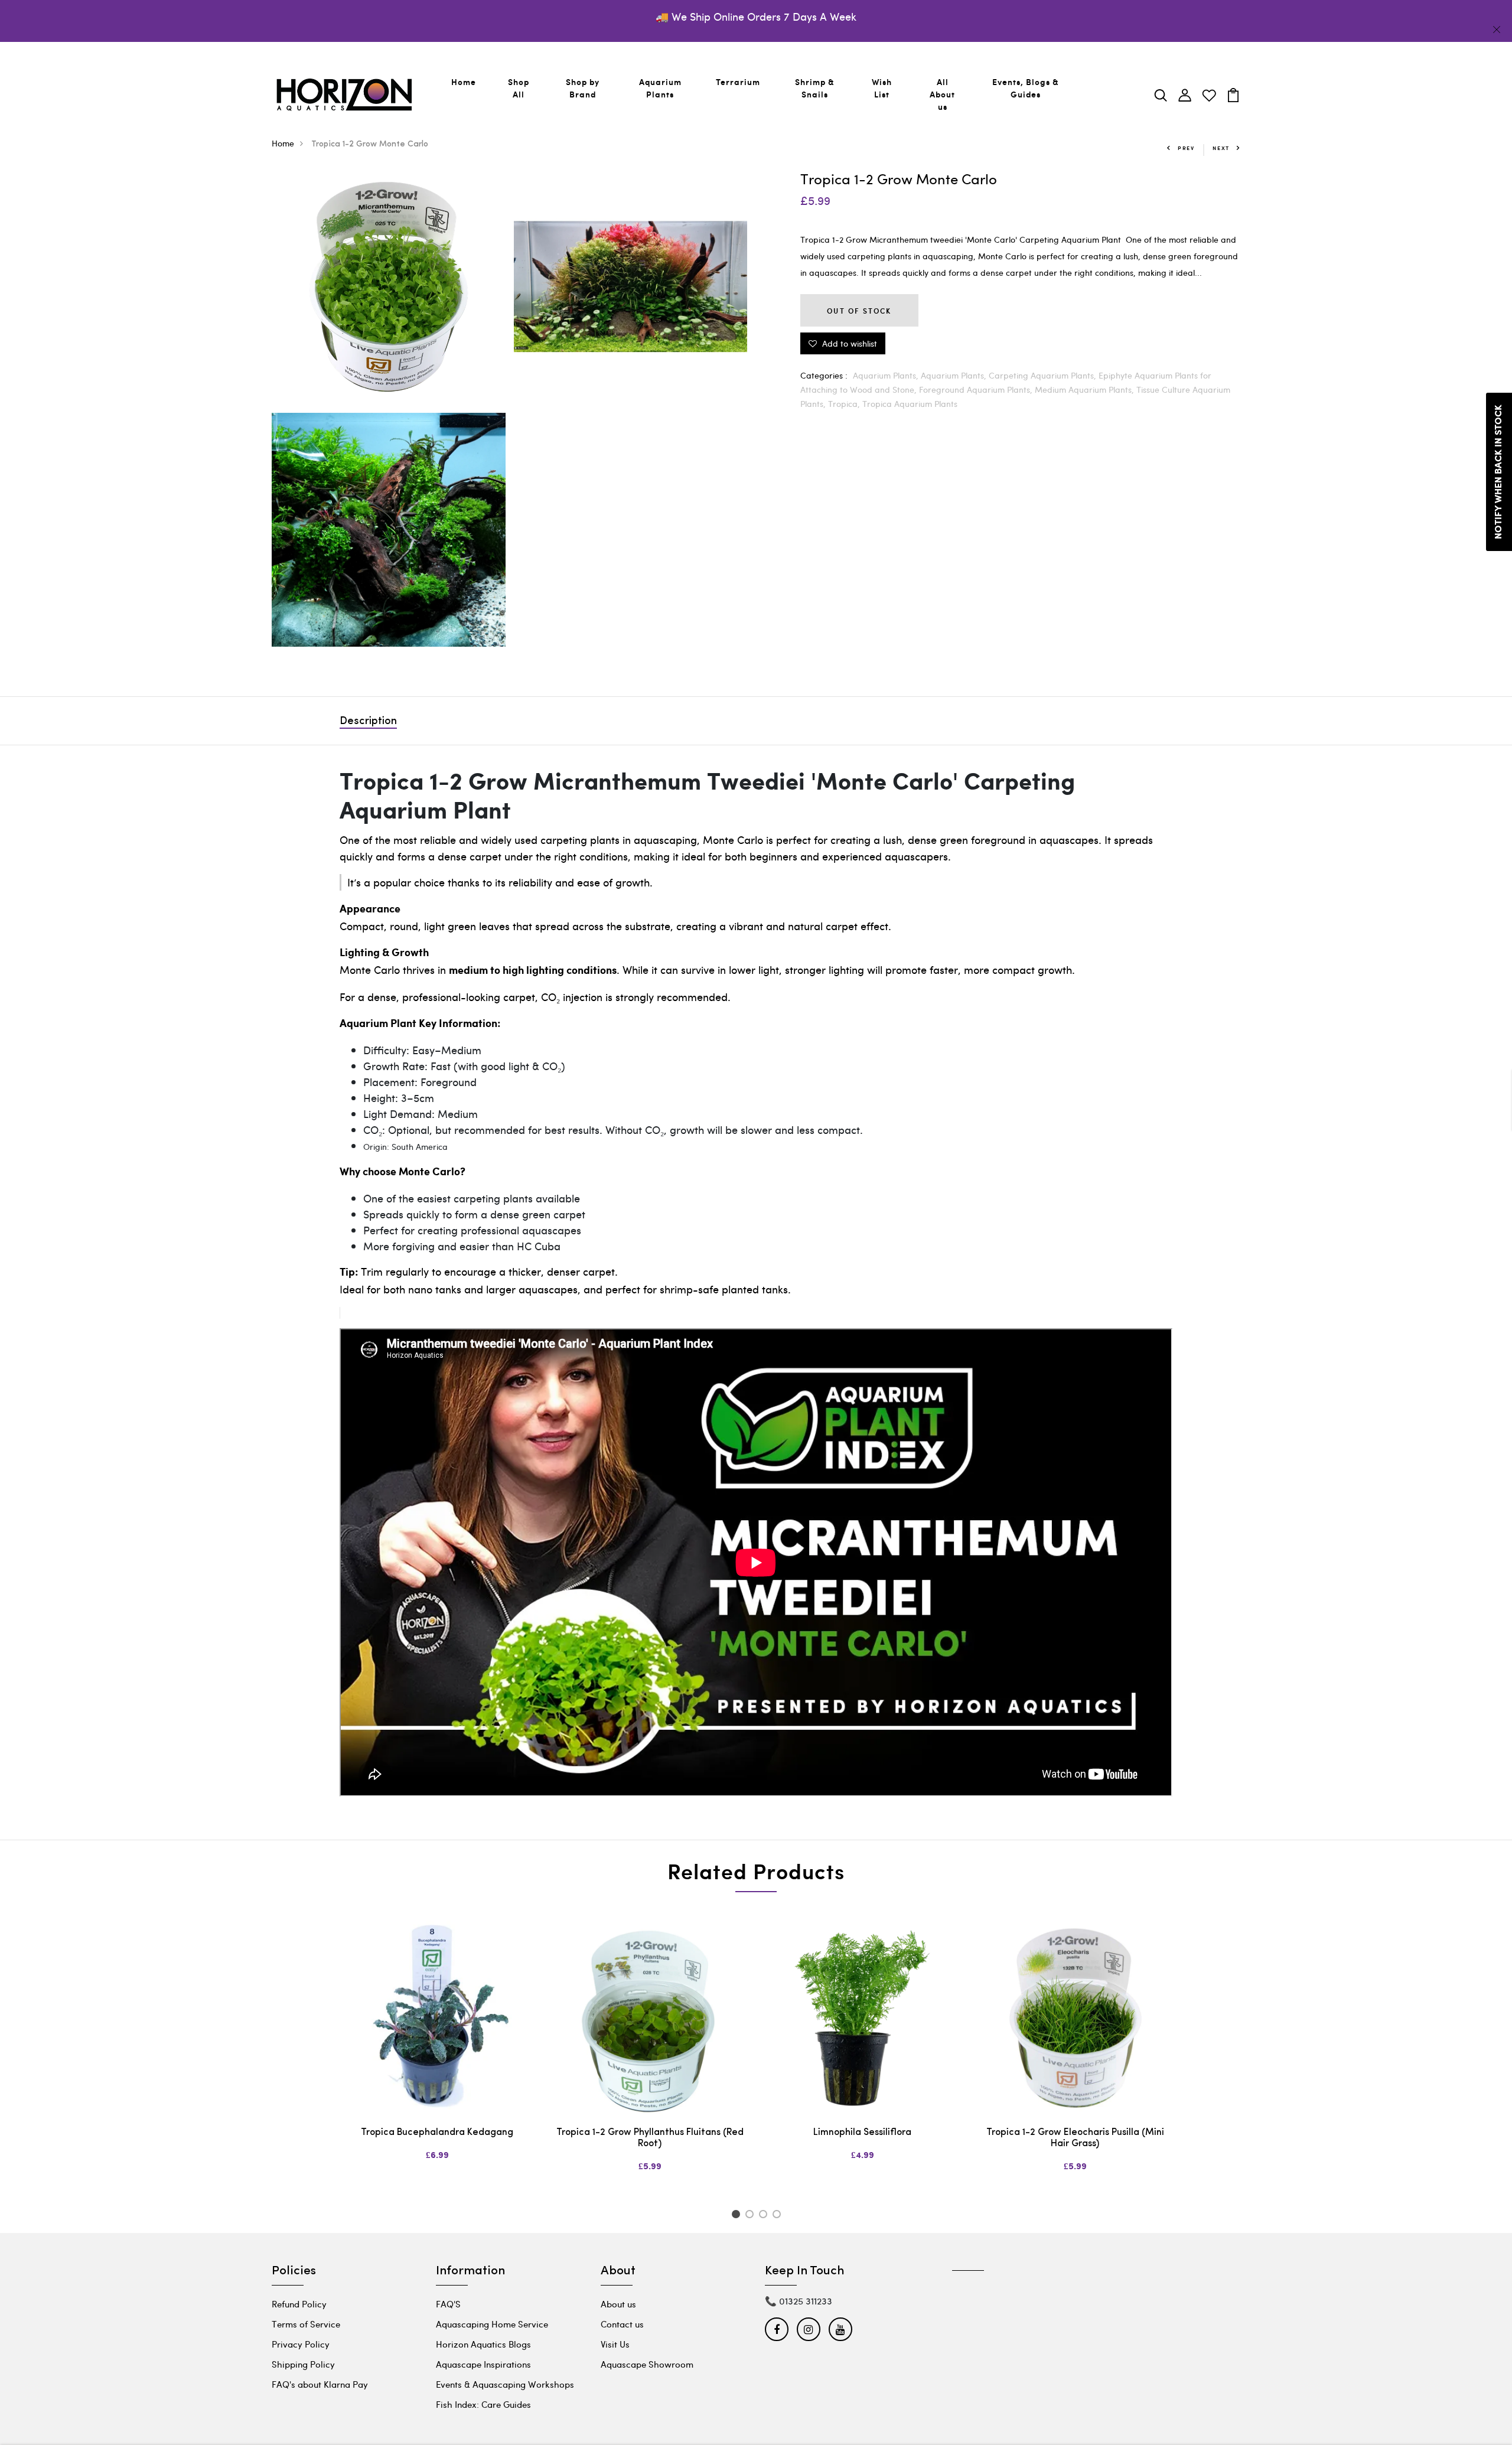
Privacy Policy (301, 2344)
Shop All (519, 88)
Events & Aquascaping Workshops (505, 2384)
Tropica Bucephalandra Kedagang (437, 2133)
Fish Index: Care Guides (483, 2404)
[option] (437, 2050)
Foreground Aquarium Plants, (977, 389)
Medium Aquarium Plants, (1086, 389)
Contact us (622, 2324)
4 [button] (779, 2216)
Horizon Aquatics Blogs (483, 2344)
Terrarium (738, 82)
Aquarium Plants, (887, 375)
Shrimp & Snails (815, 88)
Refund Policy (299, 2304)
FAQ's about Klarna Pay (320, 2384)
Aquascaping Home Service (492, 2324)
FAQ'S (448, 2304)
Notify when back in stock (1499, 472)
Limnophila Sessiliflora (862, 2133)
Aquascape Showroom (647, 2364)
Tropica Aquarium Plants (910, 404)
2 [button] (752, 2216)
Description (368, 722)
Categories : (824, 375)
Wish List (882, 88)
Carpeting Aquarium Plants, (1044, 375)
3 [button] (765, 2216)
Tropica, (845, 404)
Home (464, 82)
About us (618, 2304)
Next (1221, 148)
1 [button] (737, 2216)
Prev (1186, 148)
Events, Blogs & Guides (1026, 88)
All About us (942, 94)
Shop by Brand (583, 88)
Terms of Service (306, 2324)
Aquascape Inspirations (483, 2364)
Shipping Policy (303, 2364)
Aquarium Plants (660, 88)
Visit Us (615, 2344)
